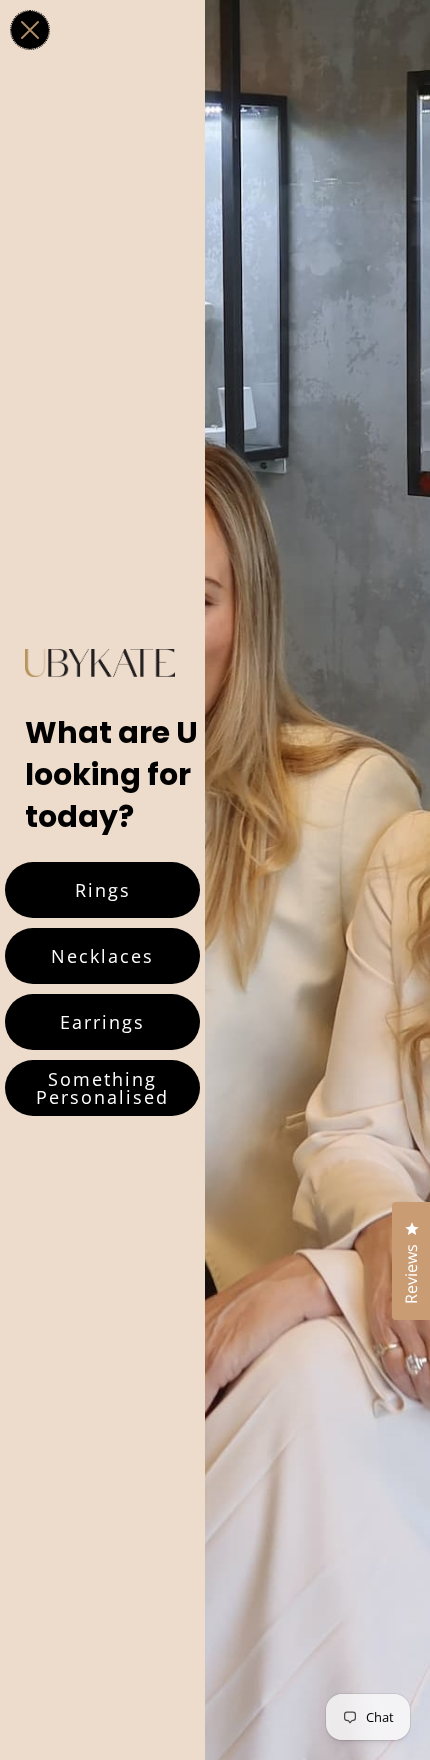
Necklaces (102, 956)
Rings (103, 890)
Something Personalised (102, 1088)
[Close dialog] (30, 30)
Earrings (102, 1022)
